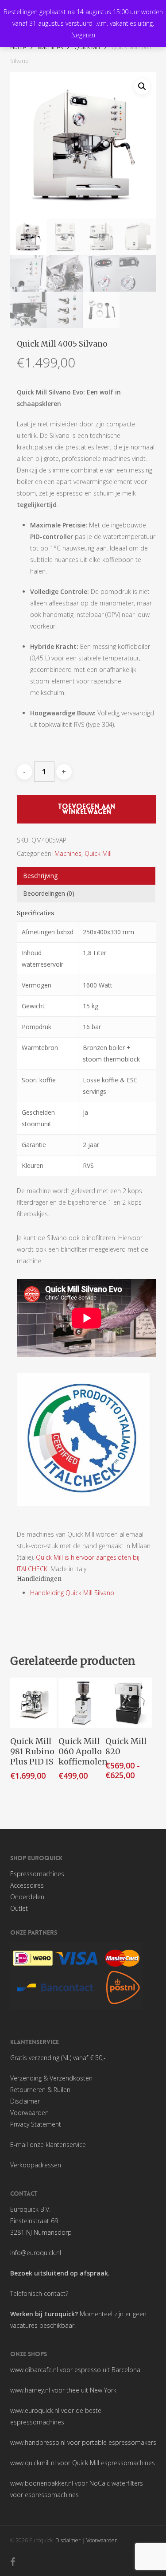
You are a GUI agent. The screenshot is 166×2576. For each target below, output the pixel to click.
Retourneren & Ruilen (40, 2090)
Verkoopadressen (36, 2165)
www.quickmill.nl (33, 2463)
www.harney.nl (30, 2390)
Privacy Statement (36, 2124)
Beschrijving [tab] (40, 876)
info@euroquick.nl (36, 2253)
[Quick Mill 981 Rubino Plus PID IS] (34, 1703)
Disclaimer (25, 2101)
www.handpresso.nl (38, 2442)
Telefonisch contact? (39, 2293)
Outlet (19, 1908)
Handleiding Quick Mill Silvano (72, 1593)
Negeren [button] (83, 35)
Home (18, 47)
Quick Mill (87, 47)
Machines (50, 47)
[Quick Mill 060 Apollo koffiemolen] (82, 1703)
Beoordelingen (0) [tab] (49, 893)
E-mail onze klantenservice (48, 2145)
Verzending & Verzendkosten (51, 2078)
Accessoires (27, 1885)
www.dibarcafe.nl (34, 2370)
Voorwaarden (29, 2113)
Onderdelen (27, 1897)
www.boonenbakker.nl (42, 2483)
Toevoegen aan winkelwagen (87, 809)
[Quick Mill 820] (129, 1703)
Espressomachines (37, 1874)
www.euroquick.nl (35, 2410)
